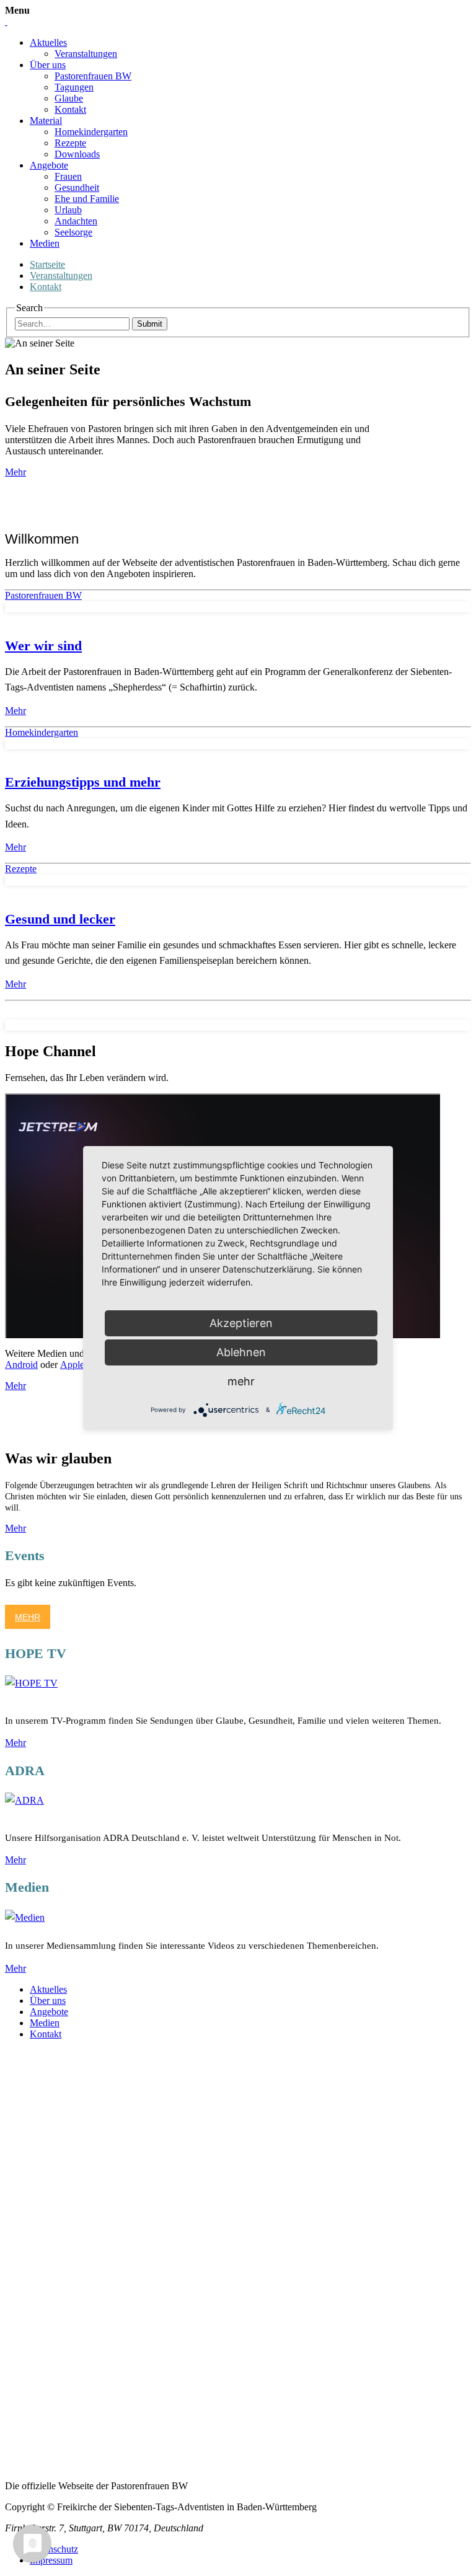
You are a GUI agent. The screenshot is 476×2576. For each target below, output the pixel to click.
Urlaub (68, 210)
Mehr (15, 472)
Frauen (68, 176)
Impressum (51, 2560)
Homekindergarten (91, 132)
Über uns (48, 65)
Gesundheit (77, 187)
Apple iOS (81, 1365)
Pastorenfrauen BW (93, 76)
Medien (45, 243)
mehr (241, 1381)
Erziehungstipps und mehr (83, 782)
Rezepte (70, 143)
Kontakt (70, 109)
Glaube (69, 98)
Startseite (47, 264)
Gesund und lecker (60, 919)
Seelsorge (73, 232)
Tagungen (74, 87)
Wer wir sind (43, 646)
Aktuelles (48, 42)
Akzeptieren (241, 1323)
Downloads (77, 154)
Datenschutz (54, 2549)
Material (46, 121)
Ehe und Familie (87, 199)
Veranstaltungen (86, 54)
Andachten (76, 221)
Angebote (49, 165)
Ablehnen (241, 1352)
